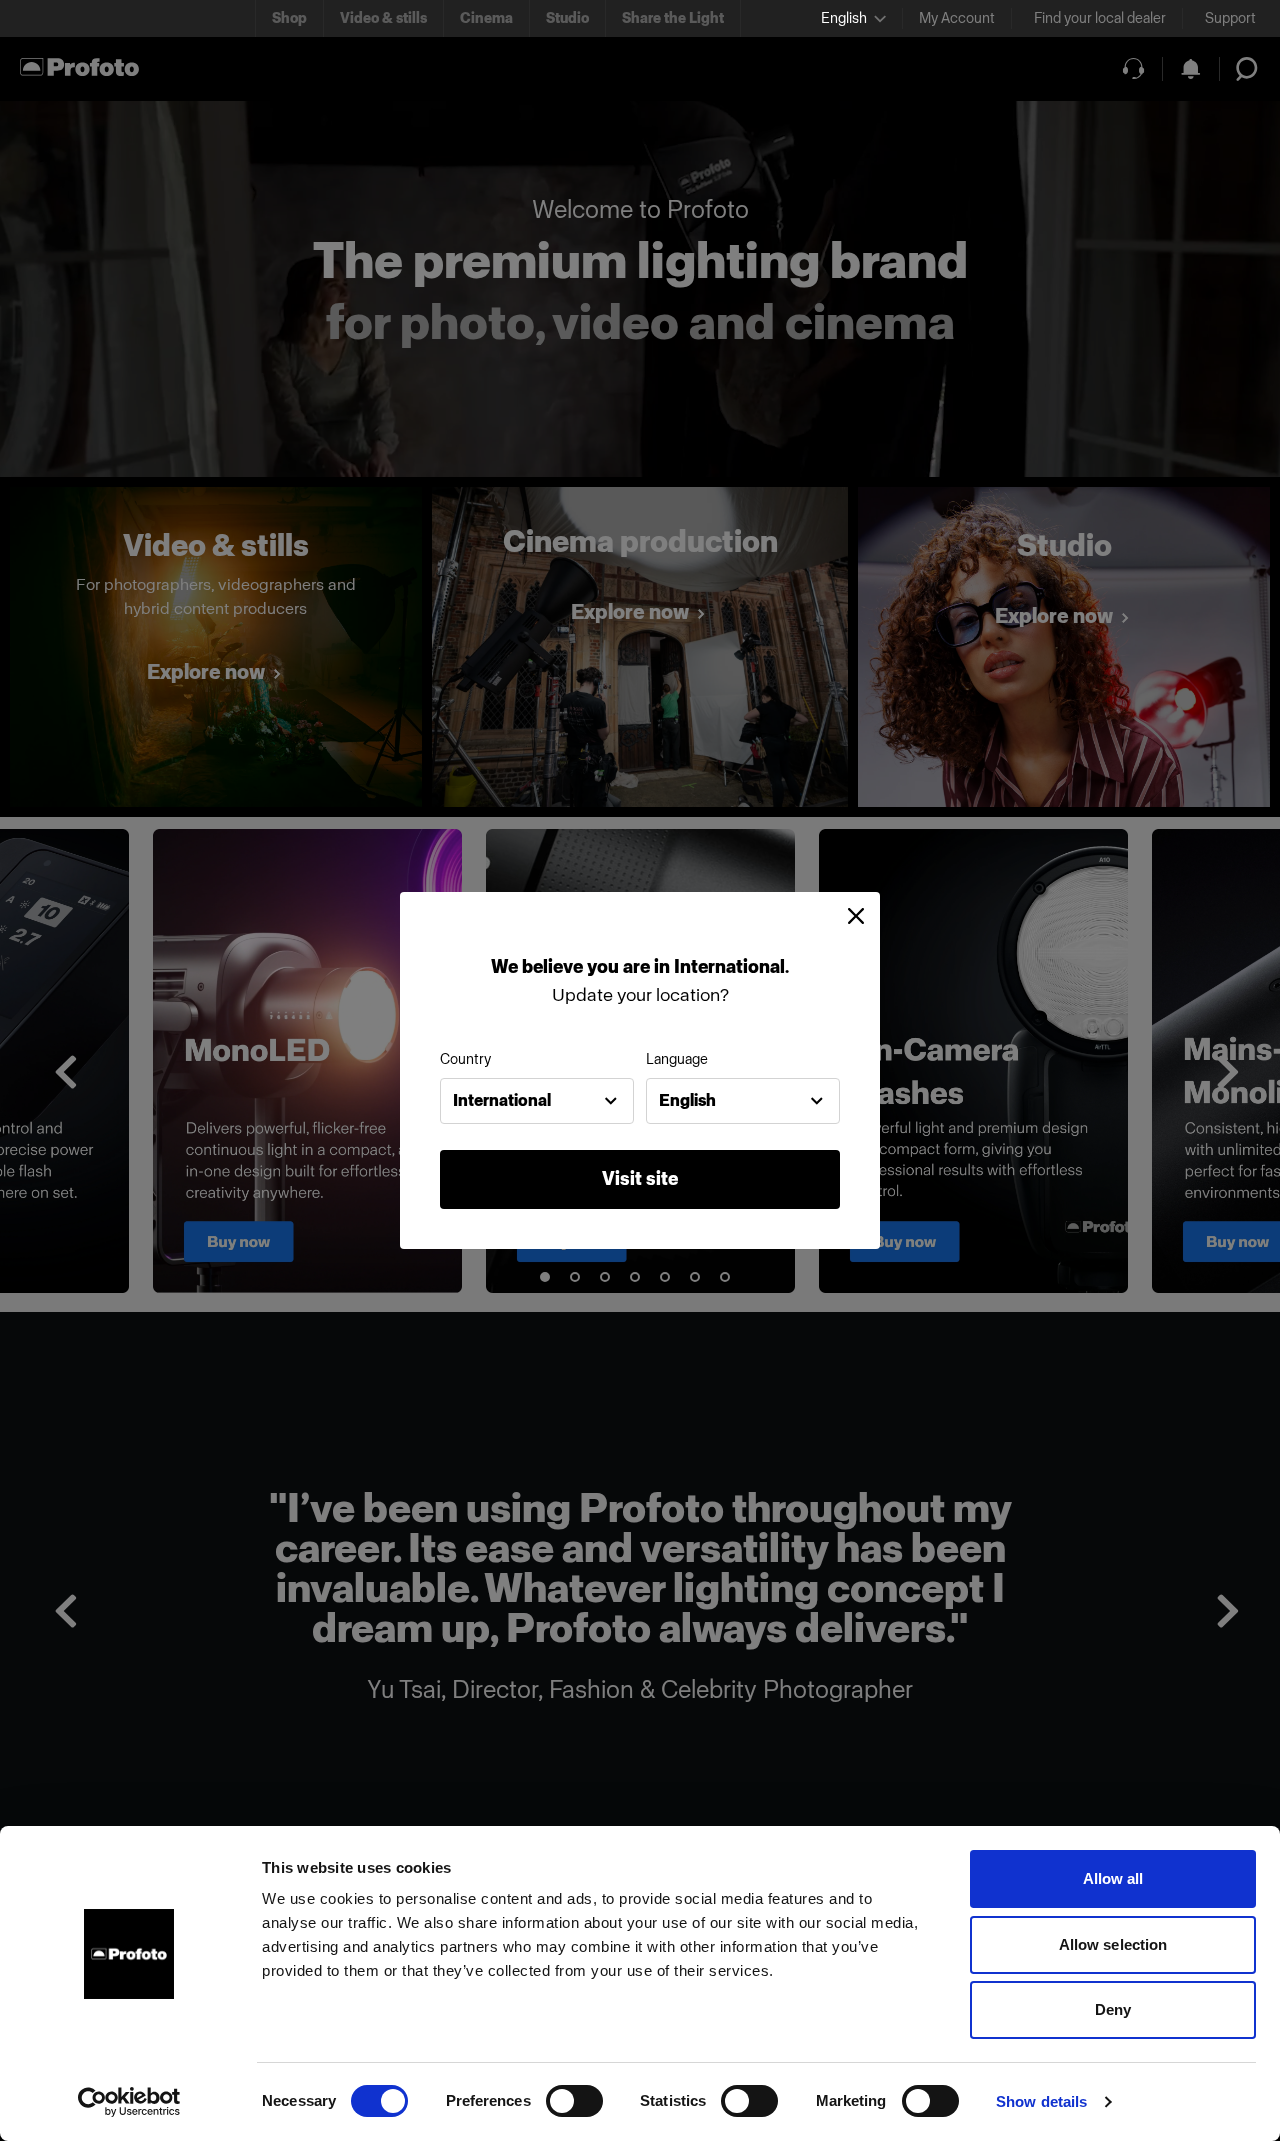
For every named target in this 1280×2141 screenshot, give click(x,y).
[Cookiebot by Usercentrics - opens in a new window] (129, 2102)
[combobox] (537, 1101)
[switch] (574, 2101)
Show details (1041, 2101)
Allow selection (1113, 1944)
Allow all (1113, 1878)
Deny (1113, 2009)
